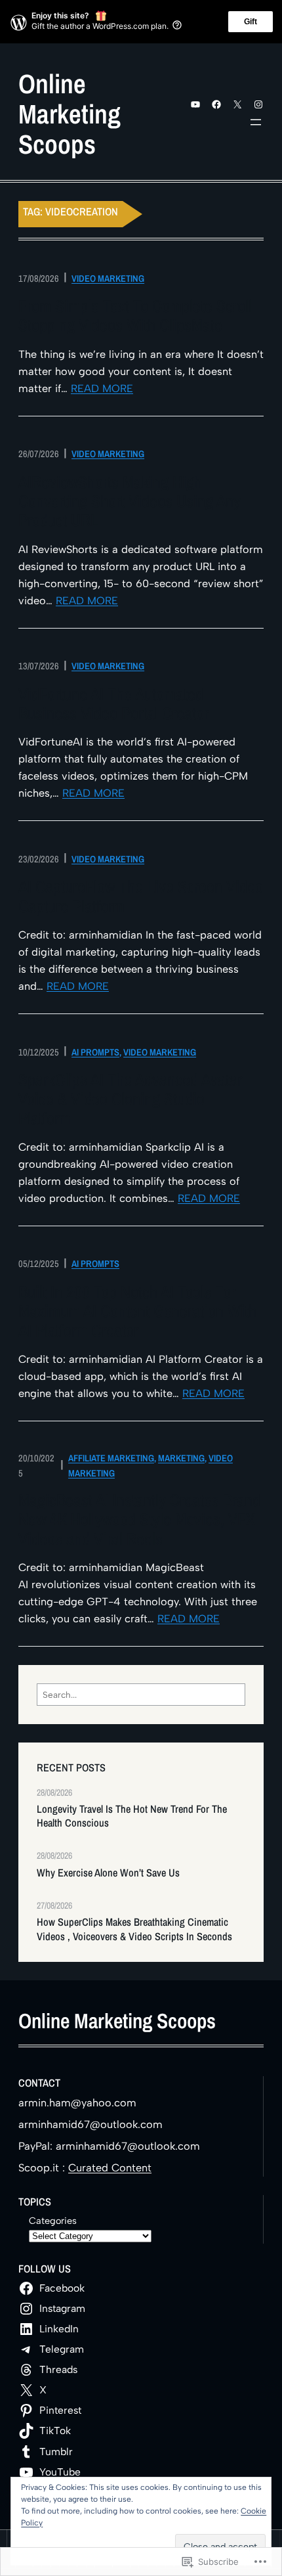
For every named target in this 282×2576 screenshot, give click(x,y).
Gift (251, 22)
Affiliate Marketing (111, 1458)
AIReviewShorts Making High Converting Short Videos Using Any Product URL (130, 502)
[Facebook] (216, 104)
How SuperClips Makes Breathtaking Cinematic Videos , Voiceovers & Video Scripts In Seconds (134, 1929)
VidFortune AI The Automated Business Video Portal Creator (113, 704)
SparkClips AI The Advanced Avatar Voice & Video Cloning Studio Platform (130, 1099)
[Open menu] (256, 122)
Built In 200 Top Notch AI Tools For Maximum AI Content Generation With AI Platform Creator (137, 1312)
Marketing (181, 1458)
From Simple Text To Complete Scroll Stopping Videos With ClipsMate (135, 316)
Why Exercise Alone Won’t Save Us (108, 1873)
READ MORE (102, 389)
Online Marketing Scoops (70, 114)
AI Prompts (95, 1052)
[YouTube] (195, 104)
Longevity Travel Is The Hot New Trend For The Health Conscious (132, 1816)
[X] (237, 104)
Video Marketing (108, 278)
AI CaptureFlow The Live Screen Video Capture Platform (141, 897)
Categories (53, 2221)
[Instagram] (258, 104)
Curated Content (110, 2168)
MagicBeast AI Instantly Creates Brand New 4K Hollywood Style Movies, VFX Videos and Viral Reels (139, 1520)
